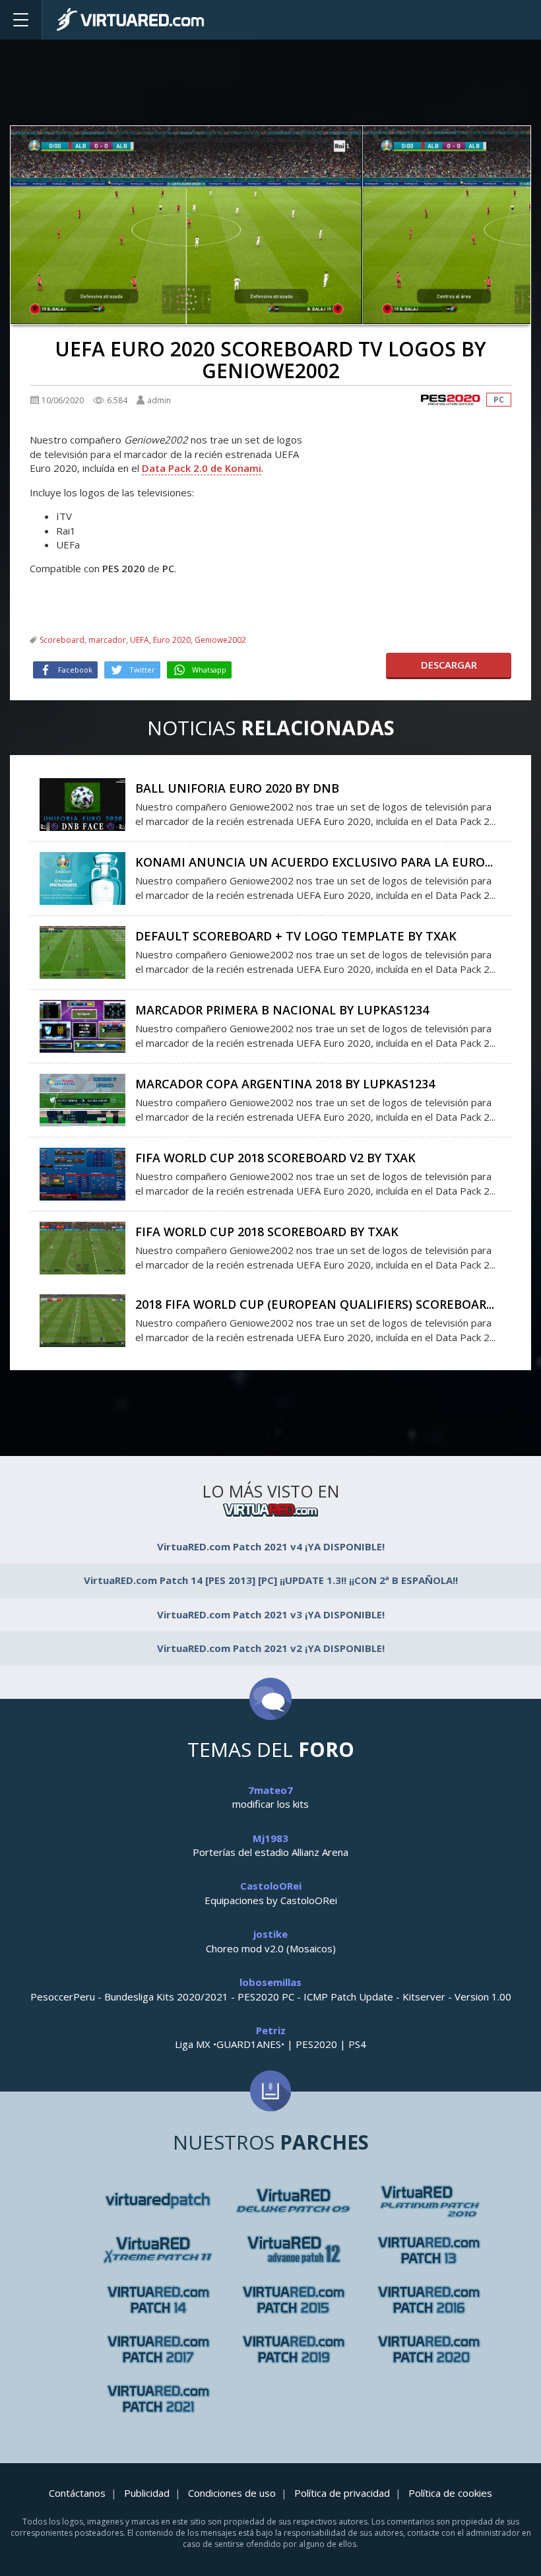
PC (499, 400)
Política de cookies (450, 2493)
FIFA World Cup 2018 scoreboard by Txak (267, 1232)
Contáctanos (77, 2493)
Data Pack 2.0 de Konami (202, 468)
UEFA (140, 640)
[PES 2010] (158, 2250)
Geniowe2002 (220, 640)
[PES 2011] (293, 2250)
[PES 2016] (429, 2300)
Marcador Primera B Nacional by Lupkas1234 (282, 1010)
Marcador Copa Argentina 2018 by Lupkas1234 (285, 1084)
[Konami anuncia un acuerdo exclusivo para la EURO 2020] (82, 877)
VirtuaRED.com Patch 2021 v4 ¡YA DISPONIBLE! (271, 1546)
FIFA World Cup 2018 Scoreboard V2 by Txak (275, 1158)
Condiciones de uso (232, 2493)
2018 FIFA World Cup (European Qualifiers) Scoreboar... (315, 1304)
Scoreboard (62, 640)
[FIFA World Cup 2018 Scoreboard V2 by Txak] (82, 1173)
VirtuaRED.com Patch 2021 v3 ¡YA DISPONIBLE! (271, 1614)
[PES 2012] (429, 2250)
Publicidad (147, 2493)
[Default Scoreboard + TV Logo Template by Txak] (82, 951)
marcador (107, 640)
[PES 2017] (158, 2349)
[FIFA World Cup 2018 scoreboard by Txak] (82, 1247)
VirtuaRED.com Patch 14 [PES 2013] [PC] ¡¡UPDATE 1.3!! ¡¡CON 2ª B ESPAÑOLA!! (271, 1580)
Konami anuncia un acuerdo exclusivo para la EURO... (314, 862)
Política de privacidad (342, 2493)
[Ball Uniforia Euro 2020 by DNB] (82, 803)
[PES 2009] (429, 2201)
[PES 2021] (158, 2399)
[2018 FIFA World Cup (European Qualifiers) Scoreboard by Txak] (82, 1319)
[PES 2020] (451, 400)
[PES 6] (158, 2201)
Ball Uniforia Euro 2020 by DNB (237, 788)
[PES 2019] (293, 2349)
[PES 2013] (158, 2300)
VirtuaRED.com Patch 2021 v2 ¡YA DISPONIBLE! (271, 1648)
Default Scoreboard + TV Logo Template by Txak (296, 936)
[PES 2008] (293, 2201)
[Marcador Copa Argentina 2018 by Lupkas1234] (82, 1099)
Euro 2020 (172, 640)
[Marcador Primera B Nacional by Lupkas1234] (82, 1025)
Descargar (449, 665)
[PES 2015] (293, 2300)
